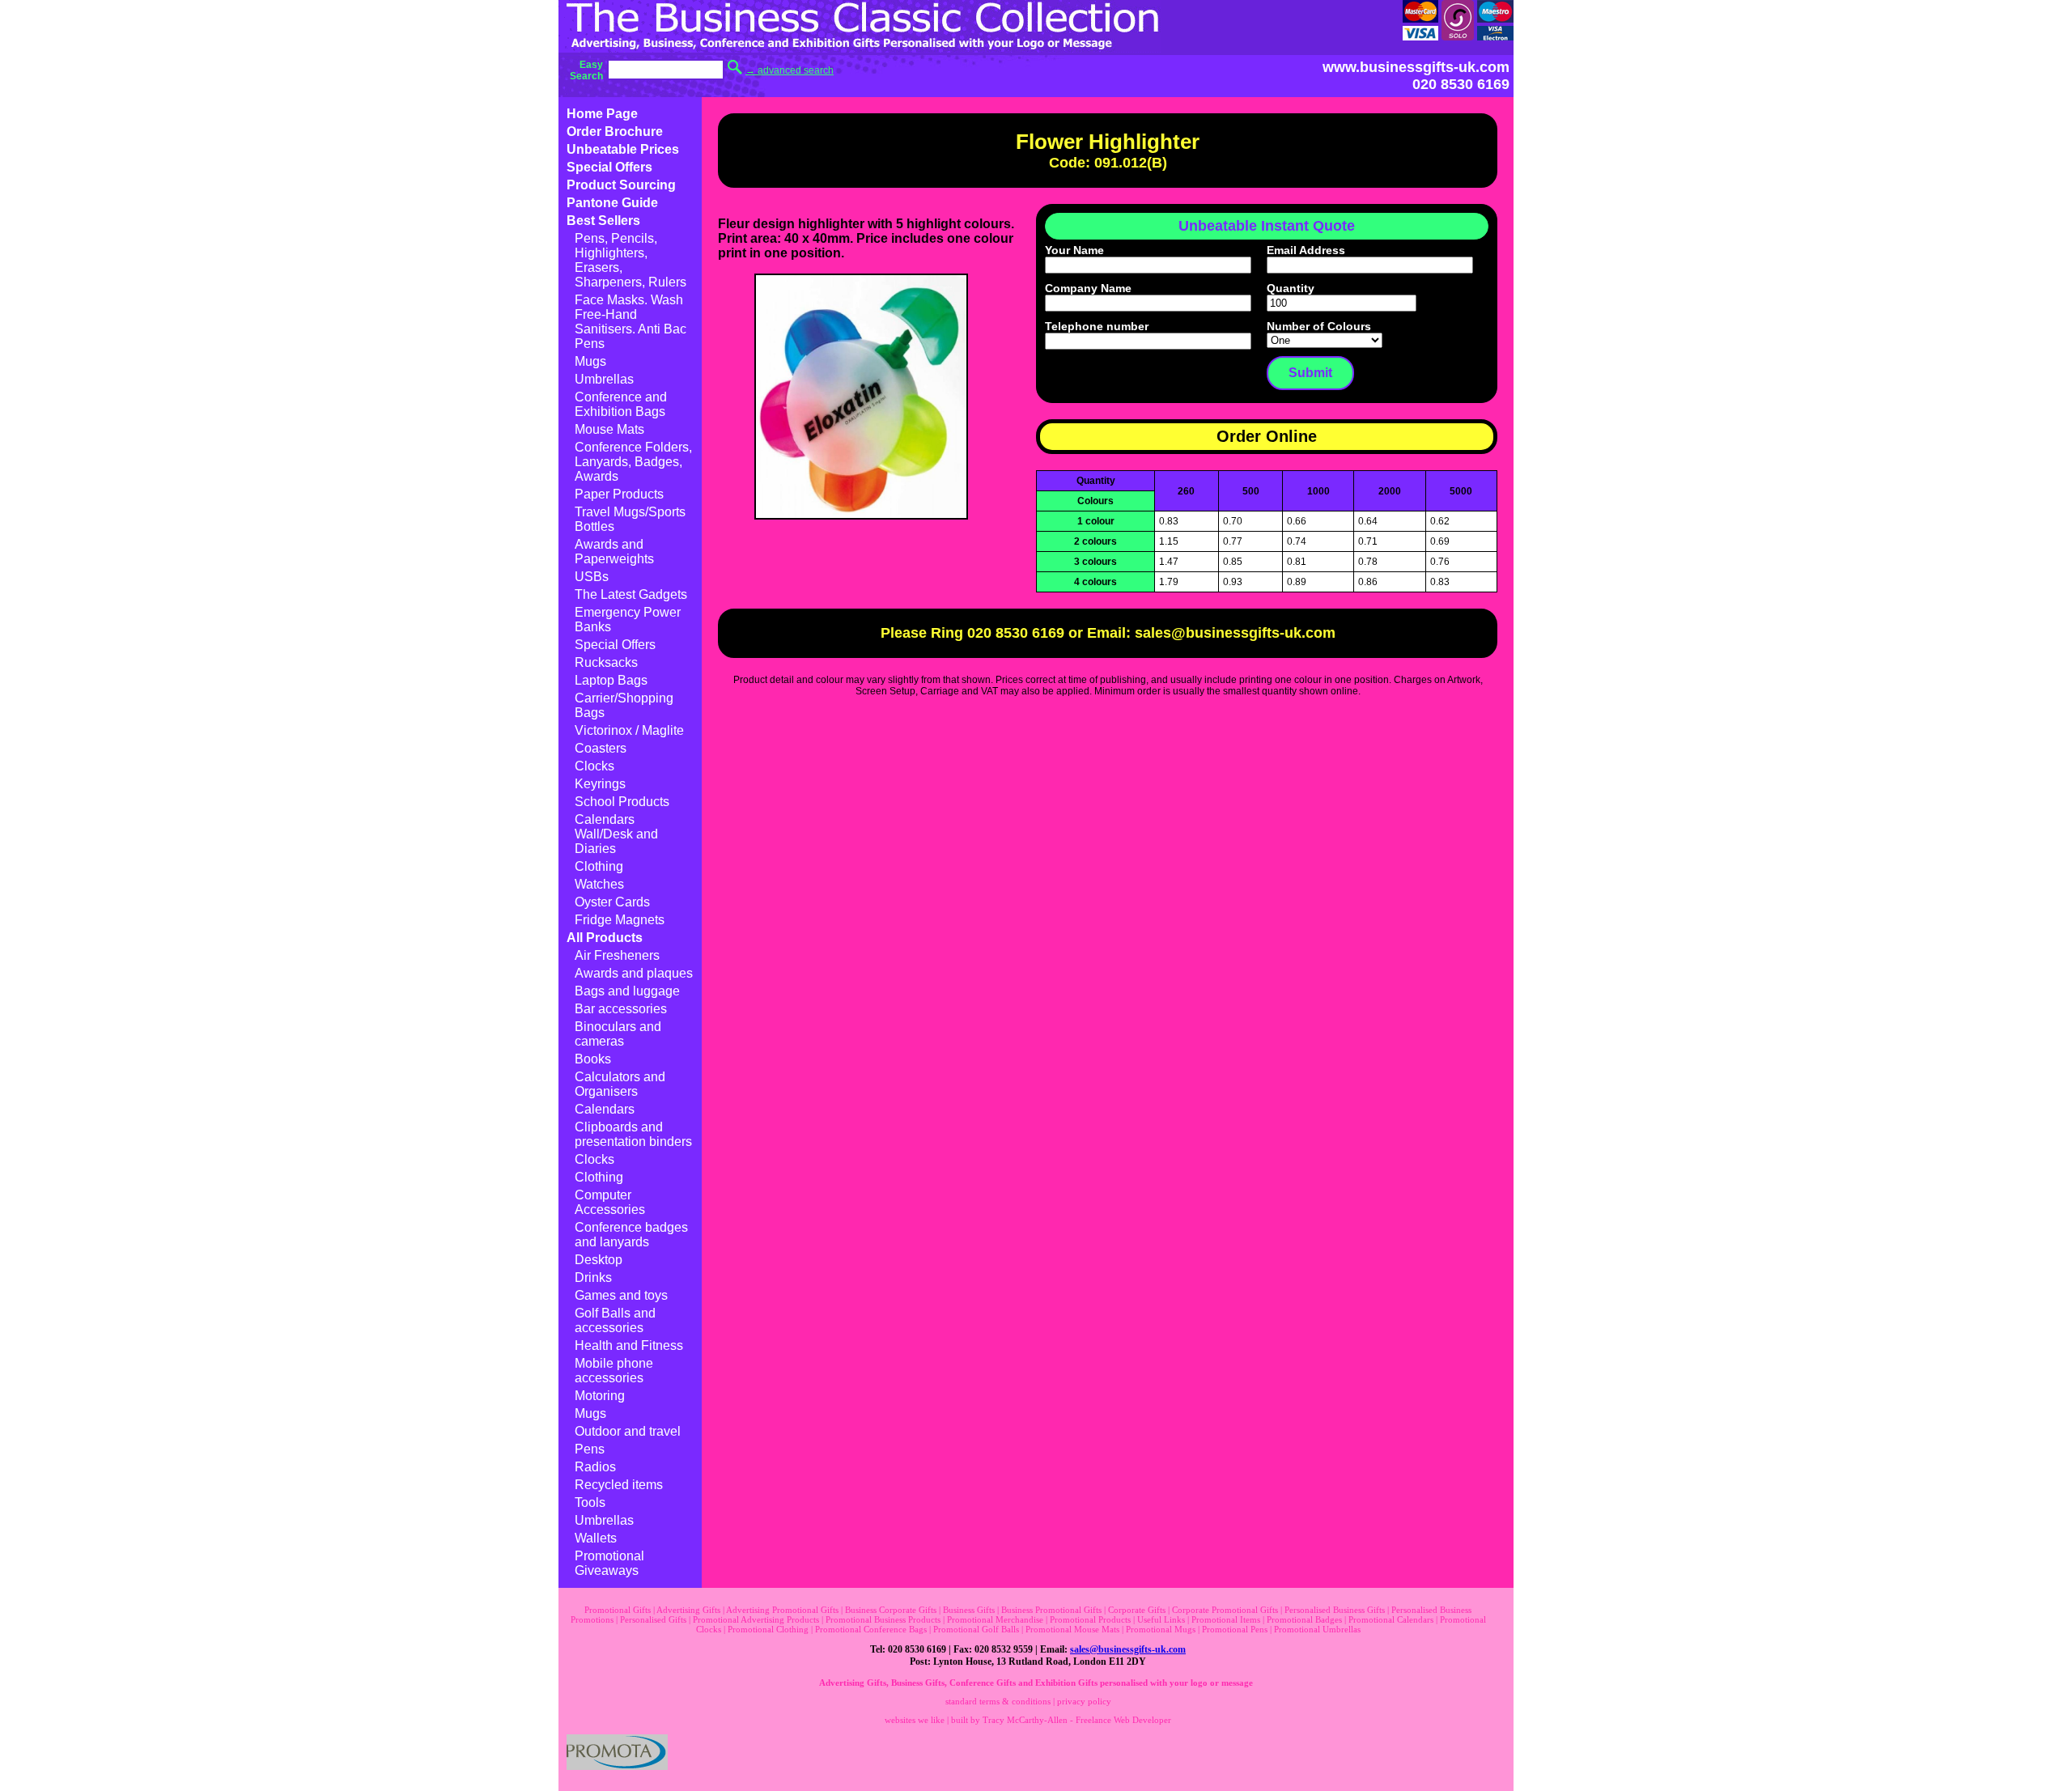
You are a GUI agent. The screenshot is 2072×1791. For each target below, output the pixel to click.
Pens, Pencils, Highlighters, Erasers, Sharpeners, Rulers (631, 260)
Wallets (596, 1538)
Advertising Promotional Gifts (782, 1610)
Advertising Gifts (688, 1610)
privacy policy (1084, 1701)
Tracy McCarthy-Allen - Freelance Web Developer (1077, 1720)
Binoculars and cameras (618, 1034)
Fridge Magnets (620, 920)
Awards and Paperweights (614, 552)
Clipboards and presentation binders (633, 1134)
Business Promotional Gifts (1051, 1610)
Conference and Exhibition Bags (621, 404)
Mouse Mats (609, 429)
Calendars (605, 1109)
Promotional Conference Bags (871, 1629)
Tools (590, 1502)
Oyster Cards (612, 902)
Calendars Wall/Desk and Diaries (616, 834)
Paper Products (619, 494)
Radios (595, 1467)
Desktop (599, 1260)
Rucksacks (606, 662)
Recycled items (619, 1485)
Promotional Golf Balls (976, 1629)
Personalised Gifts (653, 1619)
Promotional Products (1090, 1619)
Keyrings (600, 784)
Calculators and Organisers (620, 1084)
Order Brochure (615, 132)
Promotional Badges (1304, 1619)
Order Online (1267, 436)
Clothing (599, 866)
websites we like (915, 1720)
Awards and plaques (634, 973)
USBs (592, 577)
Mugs (590, 361)
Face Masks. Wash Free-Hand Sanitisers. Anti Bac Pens (631, 322)
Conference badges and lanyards (631, 1235)
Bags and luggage (627, 991)
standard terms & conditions (998, 1701)
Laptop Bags (611, 680)
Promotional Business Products (883, 1619)
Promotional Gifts (618, 1610)
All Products (605, 938)
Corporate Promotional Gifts (1225, 1610)
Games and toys (621, 1295)
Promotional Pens (1235, 1629)
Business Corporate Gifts (891, 1610)
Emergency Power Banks (628, 620)
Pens (590, 1449)
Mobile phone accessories (614, 1371)
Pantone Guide (612, 203)
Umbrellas (604, 379)
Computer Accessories (610, 1202)
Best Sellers (603, 221)
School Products (622, 802)
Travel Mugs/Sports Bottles (630, 519)
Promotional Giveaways (609, 1563)
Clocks (594, 766)
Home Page (602, 114)
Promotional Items (1226, 1619)
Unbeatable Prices (623, 149)
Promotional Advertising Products (756, 1619)
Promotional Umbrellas (1317, 1629)
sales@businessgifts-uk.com (1128, 1649)
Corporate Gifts (1137, 1610)
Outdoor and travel (628, 1431)
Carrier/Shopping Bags (624, 705)
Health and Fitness (629, 1345)
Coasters (601, 748)
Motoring (600, 1396)
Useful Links (1161, 1619)
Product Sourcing (621, 185)
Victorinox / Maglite (629, 730)
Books (593, 1059)
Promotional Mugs (1161, 1629)
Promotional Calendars (1391, 1619)
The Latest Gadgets (631, 594)
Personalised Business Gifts (1335, 1610)
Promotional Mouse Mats (1072, 1629)
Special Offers (609, 167)
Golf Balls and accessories (615, 1320)
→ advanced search (790, 70)
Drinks (593, 1277)
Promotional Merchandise (995, 1619)
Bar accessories (621, 1009)
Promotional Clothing (768, 1629)
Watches (599, 884)
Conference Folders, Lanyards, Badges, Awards (633, 462)
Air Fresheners (617, 955)
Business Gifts (969, 1610)
